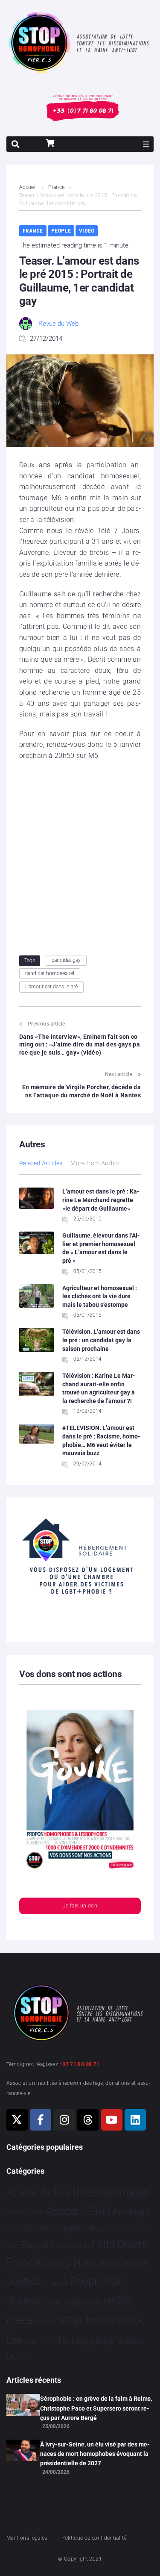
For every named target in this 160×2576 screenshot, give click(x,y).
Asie (37, 2213)
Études (17, 2356)
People (61, 231)
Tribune (46, 2343)
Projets (50, 2302)
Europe (34, 2245)
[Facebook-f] (41, 2120)
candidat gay (66, 960)
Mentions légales (27, 2538)
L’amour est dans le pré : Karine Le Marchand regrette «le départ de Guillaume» (101, 1200)
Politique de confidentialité (94, 2538)
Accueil (28, 187)
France (56, 187)
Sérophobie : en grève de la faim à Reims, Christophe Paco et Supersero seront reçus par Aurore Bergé (96, 2408)
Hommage (57, 2264)
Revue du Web (58, 324)
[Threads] (88, 2120)
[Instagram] (64, 2120)
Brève (12, 2230)
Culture (94, 2229)
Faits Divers (119, 2244)
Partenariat (55, 2283)
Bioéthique (132, 2213)
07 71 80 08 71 (81, 2064)
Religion (77, 2302)
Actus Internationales (95, 2192)
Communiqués (50, 2228)
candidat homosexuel (50, 973)
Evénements (70, 2246)
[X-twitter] (17, 2120)
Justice (24, 2281)
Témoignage (86, 2341)
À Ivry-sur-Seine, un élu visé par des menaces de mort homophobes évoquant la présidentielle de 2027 (95, 2454)
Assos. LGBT (79, 2211)
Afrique (18, 2213)
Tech (30, 2342)
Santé (104, 2301)
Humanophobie (110, 2263)
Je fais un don (80, 1906)
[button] (146, 144)
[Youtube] (112, 2120)
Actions (23, 2193)
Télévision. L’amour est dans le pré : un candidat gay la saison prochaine (101, 1340)
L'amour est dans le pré (51, 987)
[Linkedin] (135, 2120)
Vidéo (87, 231)
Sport (45, 2321)
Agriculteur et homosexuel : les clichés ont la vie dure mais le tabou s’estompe (100, 1296)
